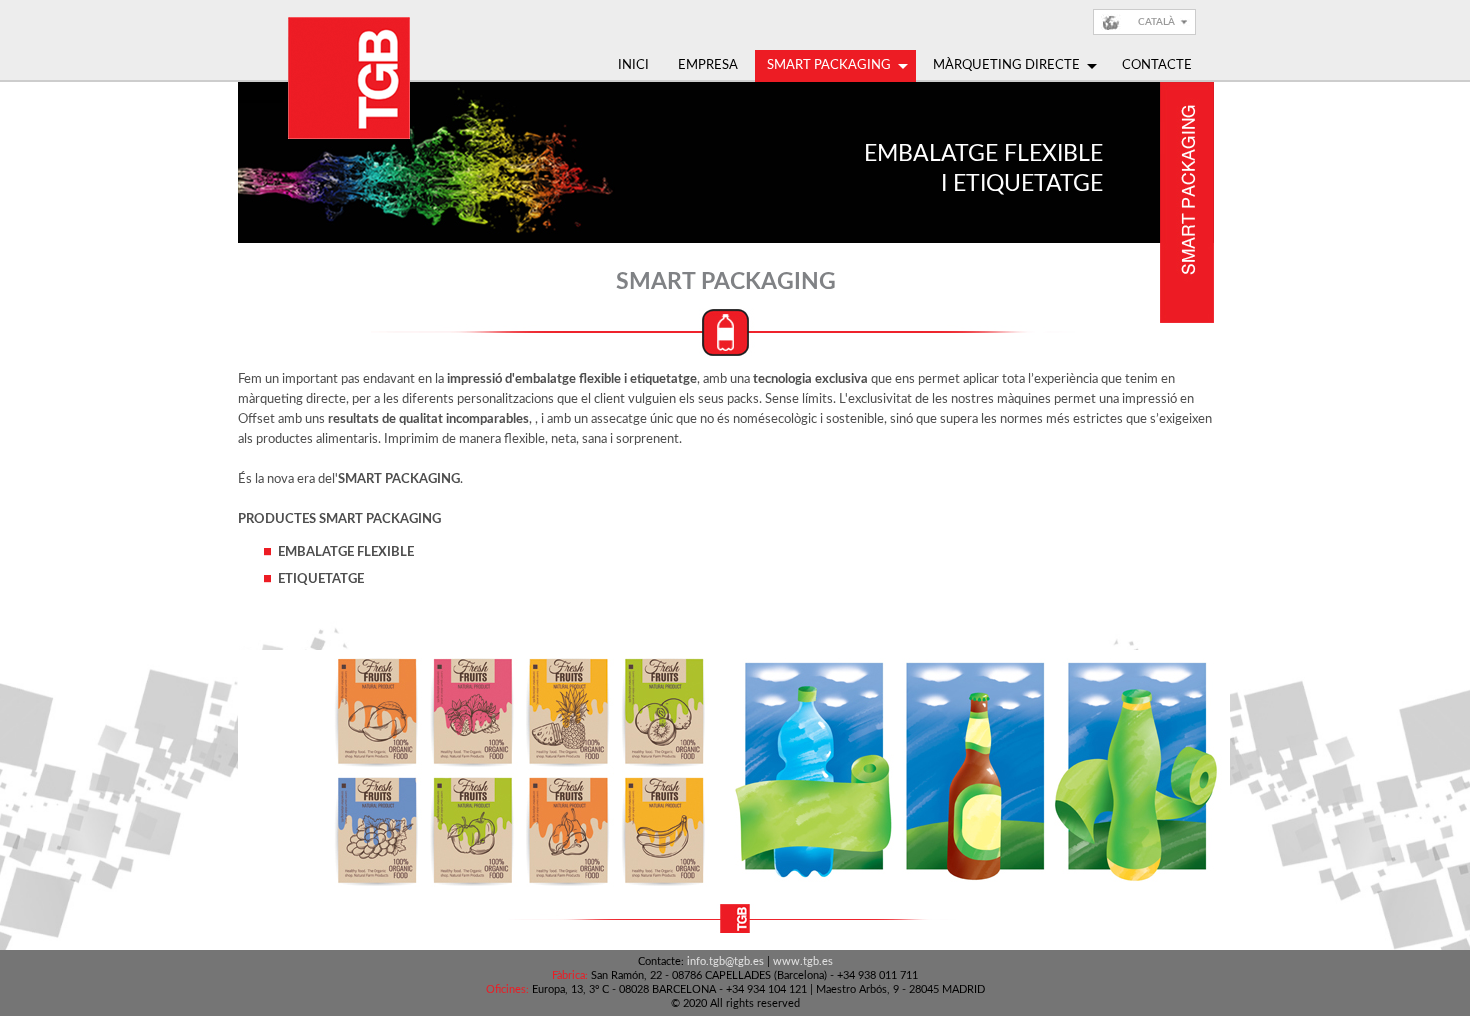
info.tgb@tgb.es (725, 961)
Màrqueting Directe (1006, 65)
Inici (633, 65)
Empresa (708, 65)
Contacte (1157, 65)
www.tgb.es (803, 961)
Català (1156, 22)
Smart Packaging (829, 65)
